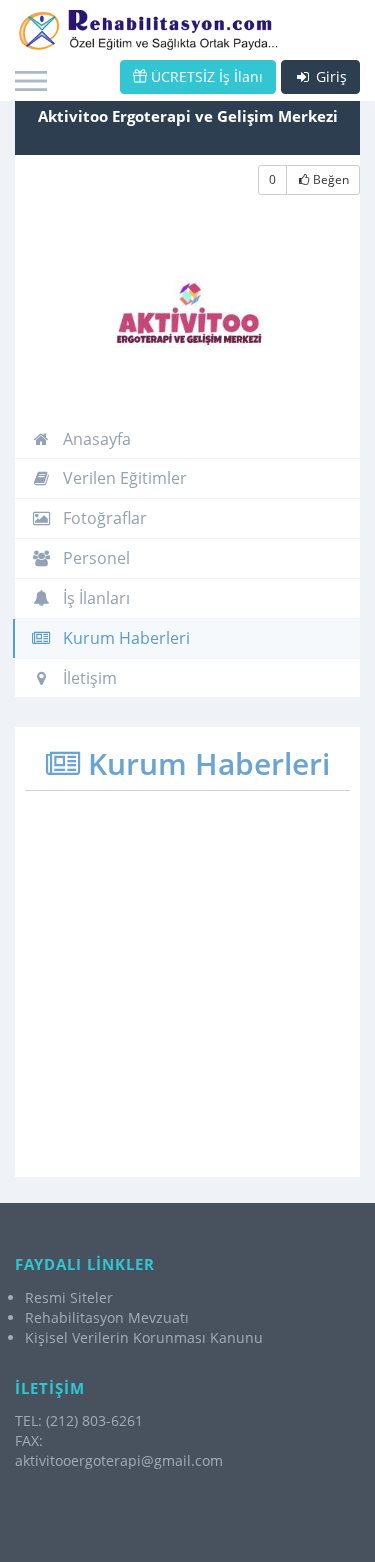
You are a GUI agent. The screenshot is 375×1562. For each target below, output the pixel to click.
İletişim (88, 678)
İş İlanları (94, 598)
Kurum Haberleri (124, 638)
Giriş (329, 76)
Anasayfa (95, 439)
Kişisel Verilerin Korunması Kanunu (144, 1337)
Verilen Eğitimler (123, 478)
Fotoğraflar (103, 518)
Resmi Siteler (69, 1297)
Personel (94, 558)
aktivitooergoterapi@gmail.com (119, 1460)
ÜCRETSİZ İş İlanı (205, 76)
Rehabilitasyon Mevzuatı (107, 1317)
